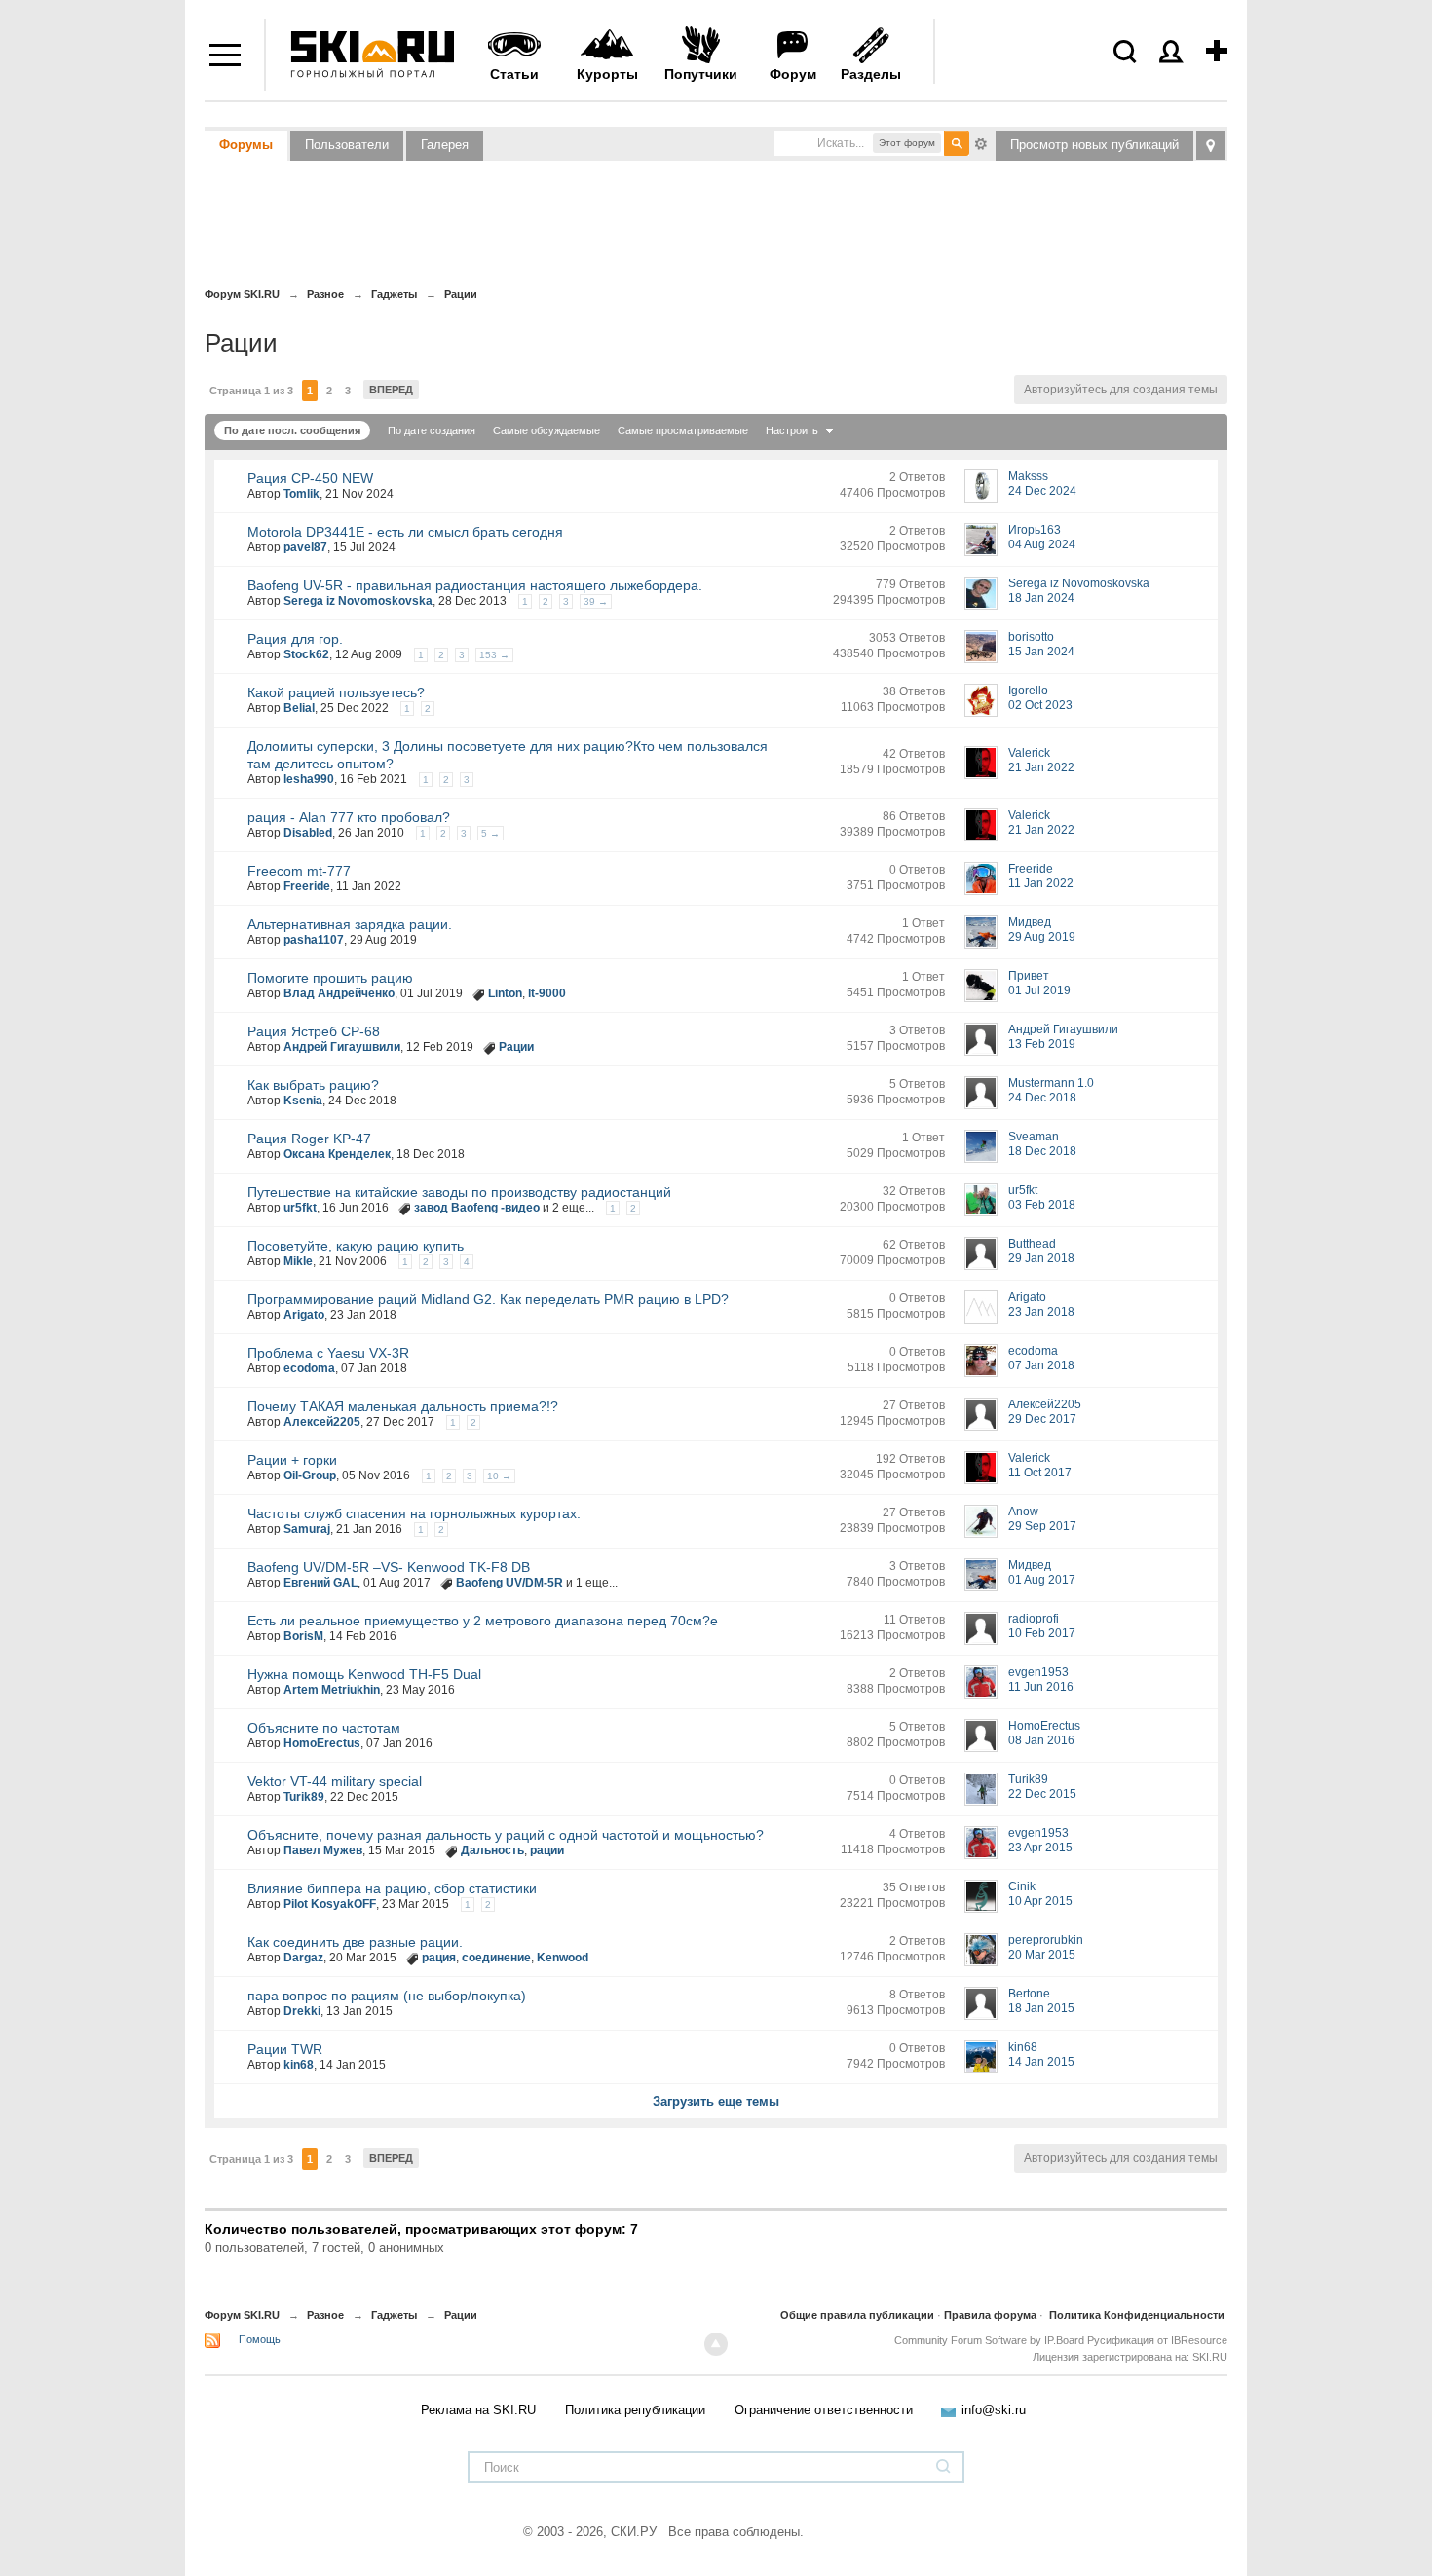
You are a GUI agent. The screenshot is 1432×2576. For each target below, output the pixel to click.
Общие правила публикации (857, 2315)
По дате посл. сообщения (292, 430)
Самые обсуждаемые (546, 430)
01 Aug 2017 (1042, 1580)
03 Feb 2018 (1042, 1205)
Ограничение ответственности (824, 2410)
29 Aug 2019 (1042, 937)
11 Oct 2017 (1040, 1473)
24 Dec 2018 (1042, 1098)
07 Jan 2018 (1041, 1365)
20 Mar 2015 (1042, 1955)
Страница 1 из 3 (251, 391)
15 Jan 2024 (1041, 652)
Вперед (391, 390)
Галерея (445, 145)
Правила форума (990, 2315)
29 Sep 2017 (1042, 1526)
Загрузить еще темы (716, 2101)
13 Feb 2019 (1042, 1044)
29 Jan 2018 (1041, 1258)
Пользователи (347, 145)
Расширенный (981, 142)
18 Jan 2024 (1041, 598)
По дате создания (432, 430)
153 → (494, 655)
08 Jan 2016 (1041, 1740)
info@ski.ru (994, 2410)
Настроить (793, 430)
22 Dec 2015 (1042, 1794)
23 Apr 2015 (1040, 1848)
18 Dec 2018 (1042, 1151)
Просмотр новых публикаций (1094, 145)
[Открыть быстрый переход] (1210, 146)
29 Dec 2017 (1042, 1419)
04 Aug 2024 (1042, 544)
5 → (490, 833)
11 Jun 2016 (1041, 1687)
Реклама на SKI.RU (478, 2410)
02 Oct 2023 (1040, 705)
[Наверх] (716, 2344)
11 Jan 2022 (1041, 883)
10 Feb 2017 (1042, 1633)
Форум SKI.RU (242, 2315)
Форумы (246, 145)
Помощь (260, 2339)
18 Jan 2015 (1041, 2008)
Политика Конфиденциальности (1137, 2315)
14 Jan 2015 (1041, 2062)
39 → (596, 601)
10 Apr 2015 (1040, 1901)
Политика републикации (635, 2410)
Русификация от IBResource (1156, 2340)
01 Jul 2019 (1039, 990)
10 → (499, 1476)
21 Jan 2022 (1041, 767)
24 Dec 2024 (1042, 491)
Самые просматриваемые (683, 430)
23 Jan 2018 (1041, 1312)
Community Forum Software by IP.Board (989, 2340)
